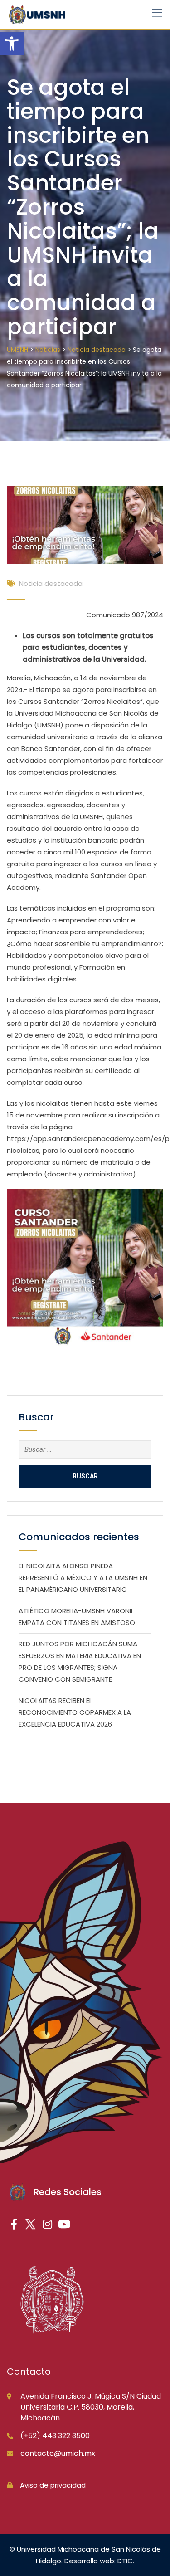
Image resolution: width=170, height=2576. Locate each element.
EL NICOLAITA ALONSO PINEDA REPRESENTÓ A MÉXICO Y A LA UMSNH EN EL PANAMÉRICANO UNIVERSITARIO (83, 1578)
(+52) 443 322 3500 (55, 2436)
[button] (12, 44)
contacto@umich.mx (58, 2453)
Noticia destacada (51, 583)
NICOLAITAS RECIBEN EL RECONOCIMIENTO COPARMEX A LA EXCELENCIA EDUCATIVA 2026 (75, 1712)
